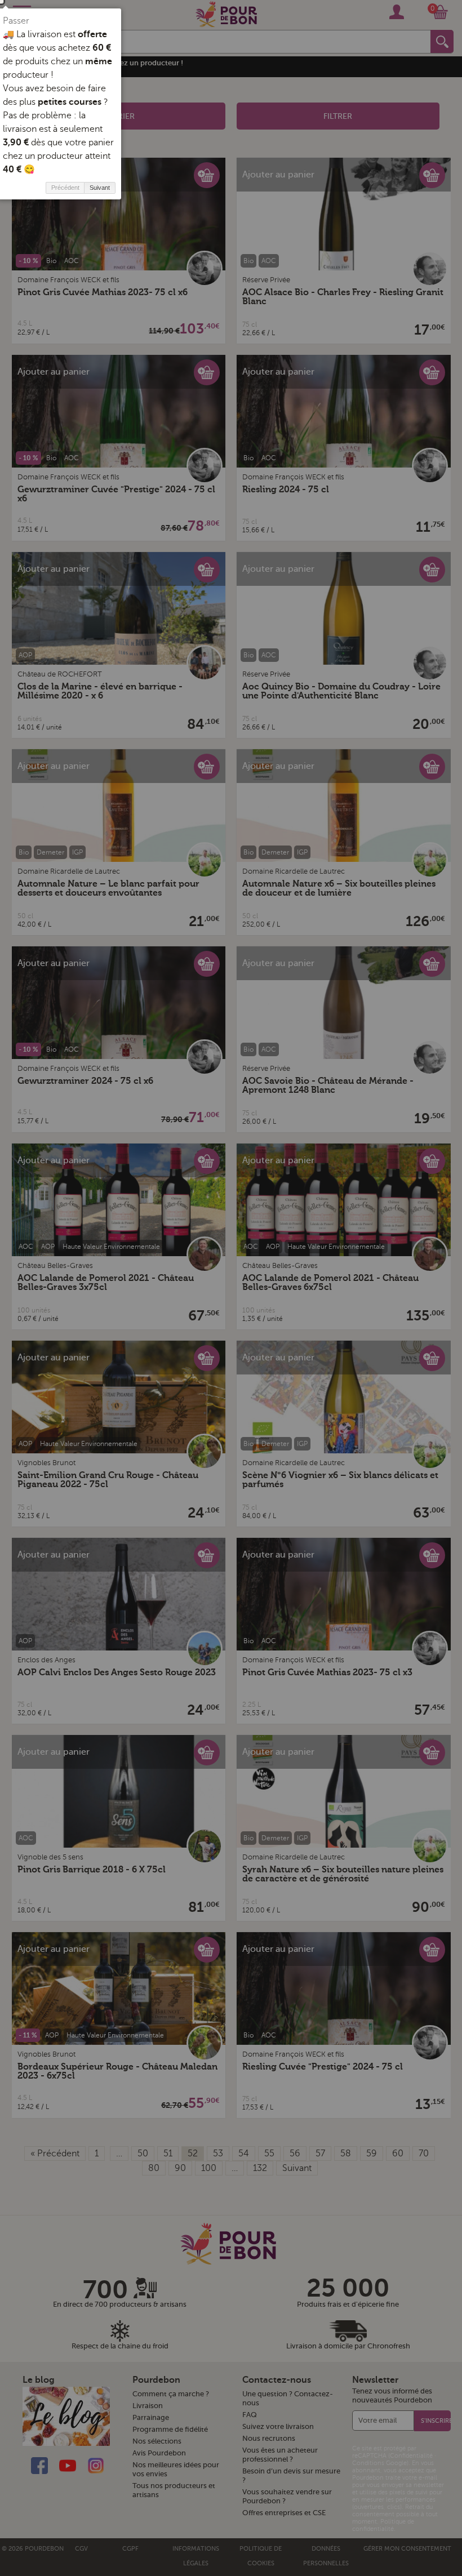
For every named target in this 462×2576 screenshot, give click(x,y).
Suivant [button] (100, 188)
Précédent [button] (65, 188)
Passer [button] (16, 21)
